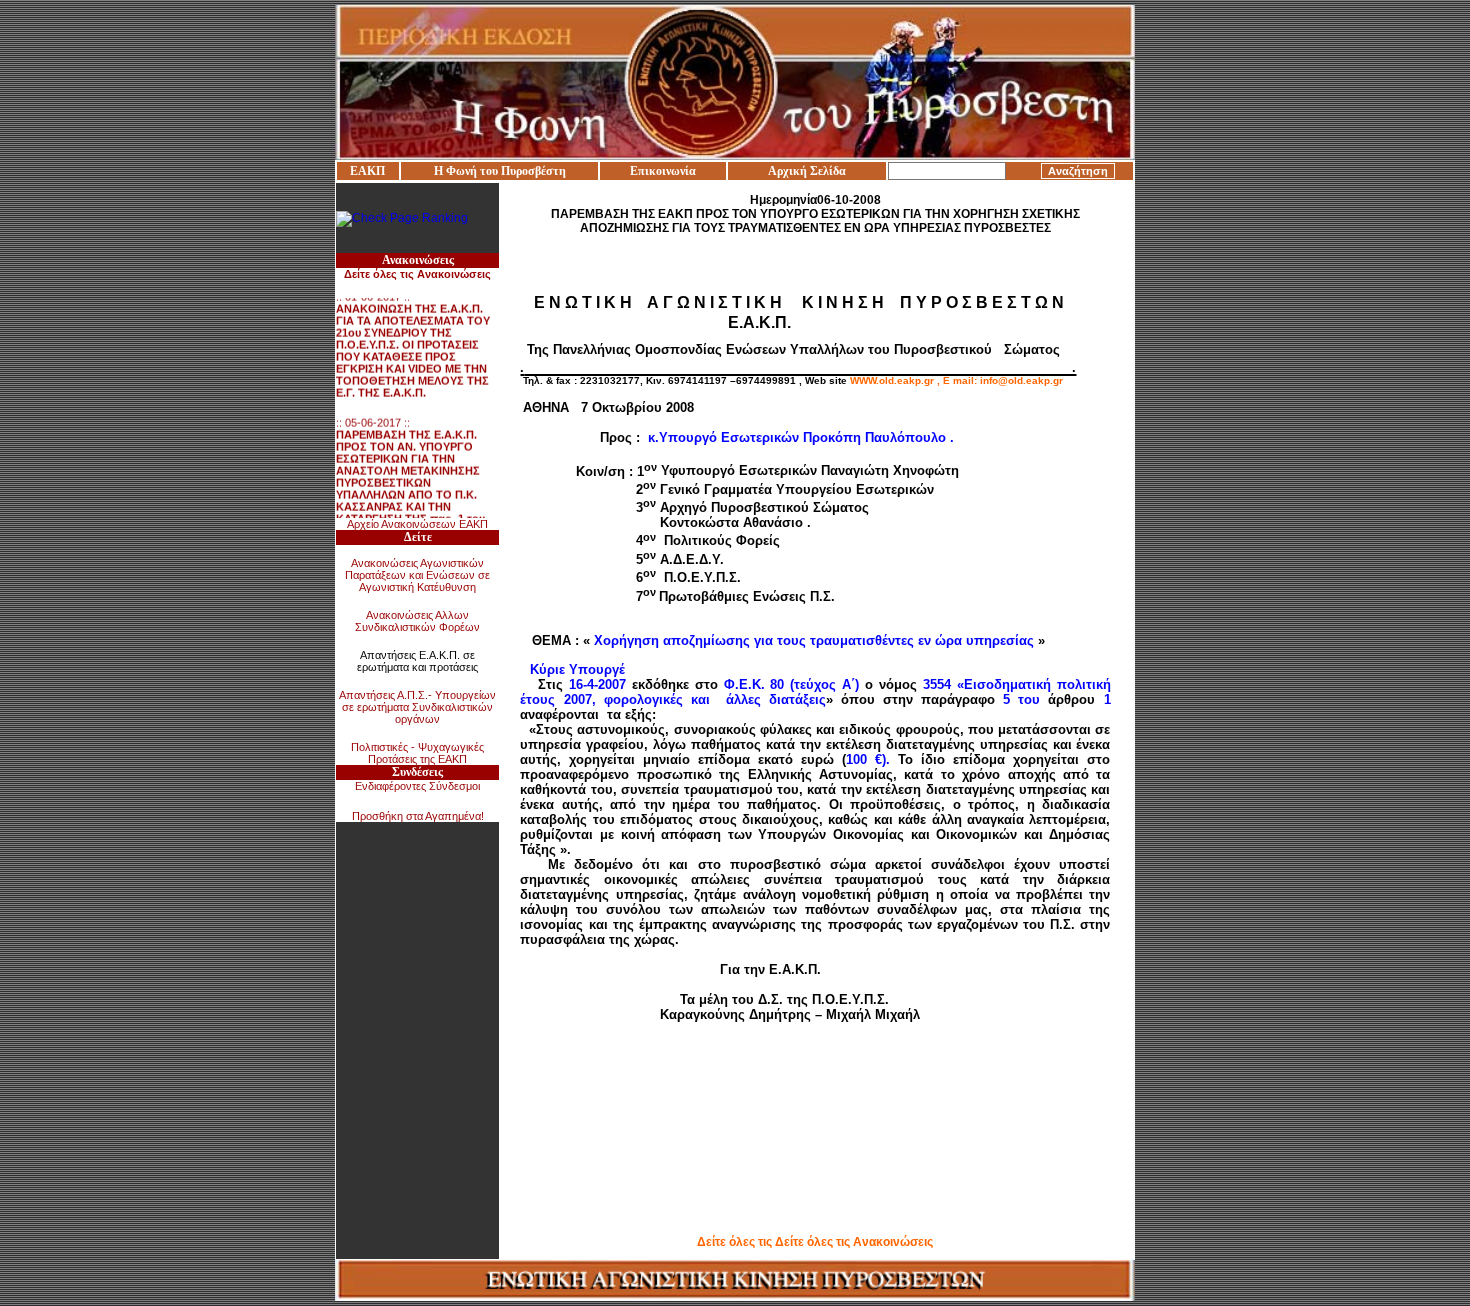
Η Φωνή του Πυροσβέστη (500, 171)
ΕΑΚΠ (367, 171)
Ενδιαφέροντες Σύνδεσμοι (417, 786)
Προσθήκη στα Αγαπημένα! (418, 816)
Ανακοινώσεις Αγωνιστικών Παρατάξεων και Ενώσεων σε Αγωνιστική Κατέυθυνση (417, 575)
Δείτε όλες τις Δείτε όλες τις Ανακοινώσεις (815, 1242)
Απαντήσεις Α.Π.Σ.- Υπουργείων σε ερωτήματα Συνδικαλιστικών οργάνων (417, 707)
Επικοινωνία (663, 171)
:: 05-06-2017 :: (410, 468)
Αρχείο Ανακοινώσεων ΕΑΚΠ (417, 524)
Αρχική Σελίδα (807, 171)
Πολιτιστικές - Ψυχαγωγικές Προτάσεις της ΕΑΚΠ (417, 753)
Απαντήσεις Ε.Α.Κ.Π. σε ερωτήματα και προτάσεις (417, 661)
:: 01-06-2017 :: (413, 336)
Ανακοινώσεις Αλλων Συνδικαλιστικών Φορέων (417, 621)
